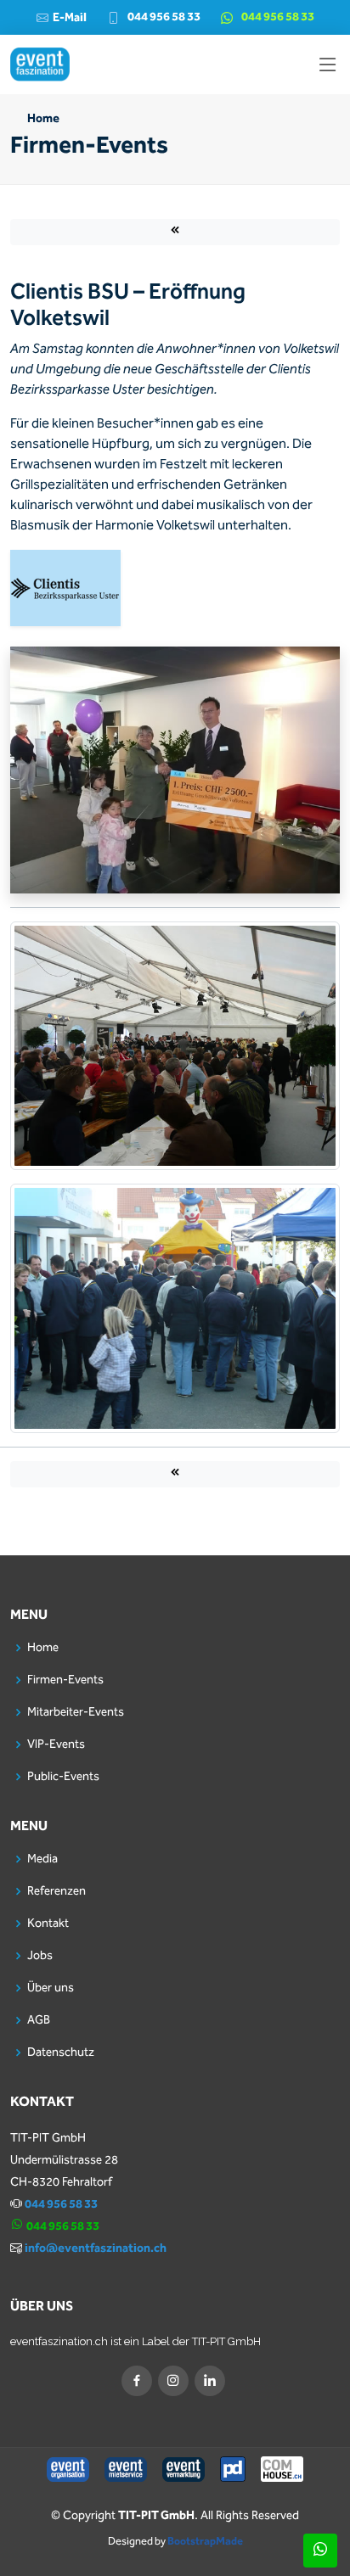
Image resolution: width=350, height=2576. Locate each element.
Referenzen (56, 1891)
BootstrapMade (205, 2542)
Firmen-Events (65, 1680)
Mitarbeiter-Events (76, 1712)
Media (42, 1859)
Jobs (40, 1956)
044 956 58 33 (164, 17)
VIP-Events (56, 1744)
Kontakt (48, 1924)
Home (43, 119)
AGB (39, 2020)
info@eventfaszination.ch (96, 2248)
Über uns (51, 1988)
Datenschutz (61, 2052)
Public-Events (63, 1777)
